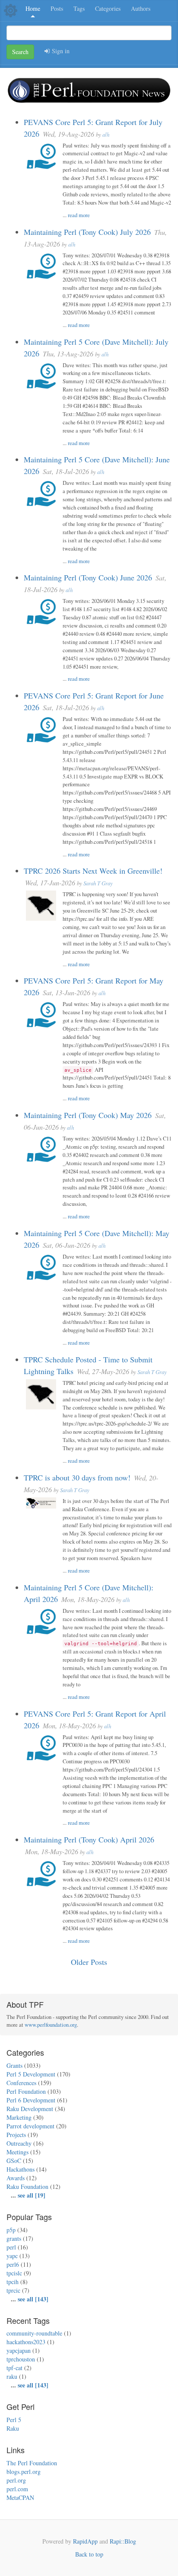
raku (12, 2376)
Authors (141, 8)
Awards (16, 2178)
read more (79, 215)
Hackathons (21, 2169)
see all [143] (33, 2299)
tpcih (13, 2282)
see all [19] (32, 2195)
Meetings (17, 2152)
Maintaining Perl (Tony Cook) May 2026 (89, 1115)
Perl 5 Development (31, 2074)
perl (11, 2247)
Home (33, 8)
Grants (14, 2065)
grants (14, 2238)
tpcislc (14, 2273)
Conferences (21, 2083)
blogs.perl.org (24, 2472)
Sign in (60, 51)
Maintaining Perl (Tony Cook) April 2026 (89, 1839)
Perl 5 (14, 2420)
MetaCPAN (20, 2498)
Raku (13, 2428)
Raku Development (30, 2109)
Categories (108, 8)
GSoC (14, 2161)
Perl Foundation (26, 2091)
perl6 (13, 2264)
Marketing (19, 2117)
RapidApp (85, 2541)
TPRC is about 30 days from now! (77, 1477)
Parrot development (30, 2126)
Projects (16, 2135)
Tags (79, 8)
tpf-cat (14, 2368)
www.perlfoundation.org (51, 2025)
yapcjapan (19, 2350)
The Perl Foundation (32, 2463)
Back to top (89, 2554)
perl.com (17, 2489)
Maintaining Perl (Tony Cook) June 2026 (89, 577)
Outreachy (19, 2143)
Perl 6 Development (31, 2100)
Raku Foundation (27, 2187)
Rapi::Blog (123, 2541)
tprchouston (21, 2359)
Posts (57, 8)
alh (106, 134)
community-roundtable (34, 2333)
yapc (12, 2256)
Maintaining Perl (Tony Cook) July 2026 (88, 232)
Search (20, 52)
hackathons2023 (26, 2342)
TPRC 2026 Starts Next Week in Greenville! (93, 871)
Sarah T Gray (98, 883)
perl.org (16, 2480)
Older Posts (89, 1962)
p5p (11, 2230)
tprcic (13, 2290)
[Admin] (11, 10)
